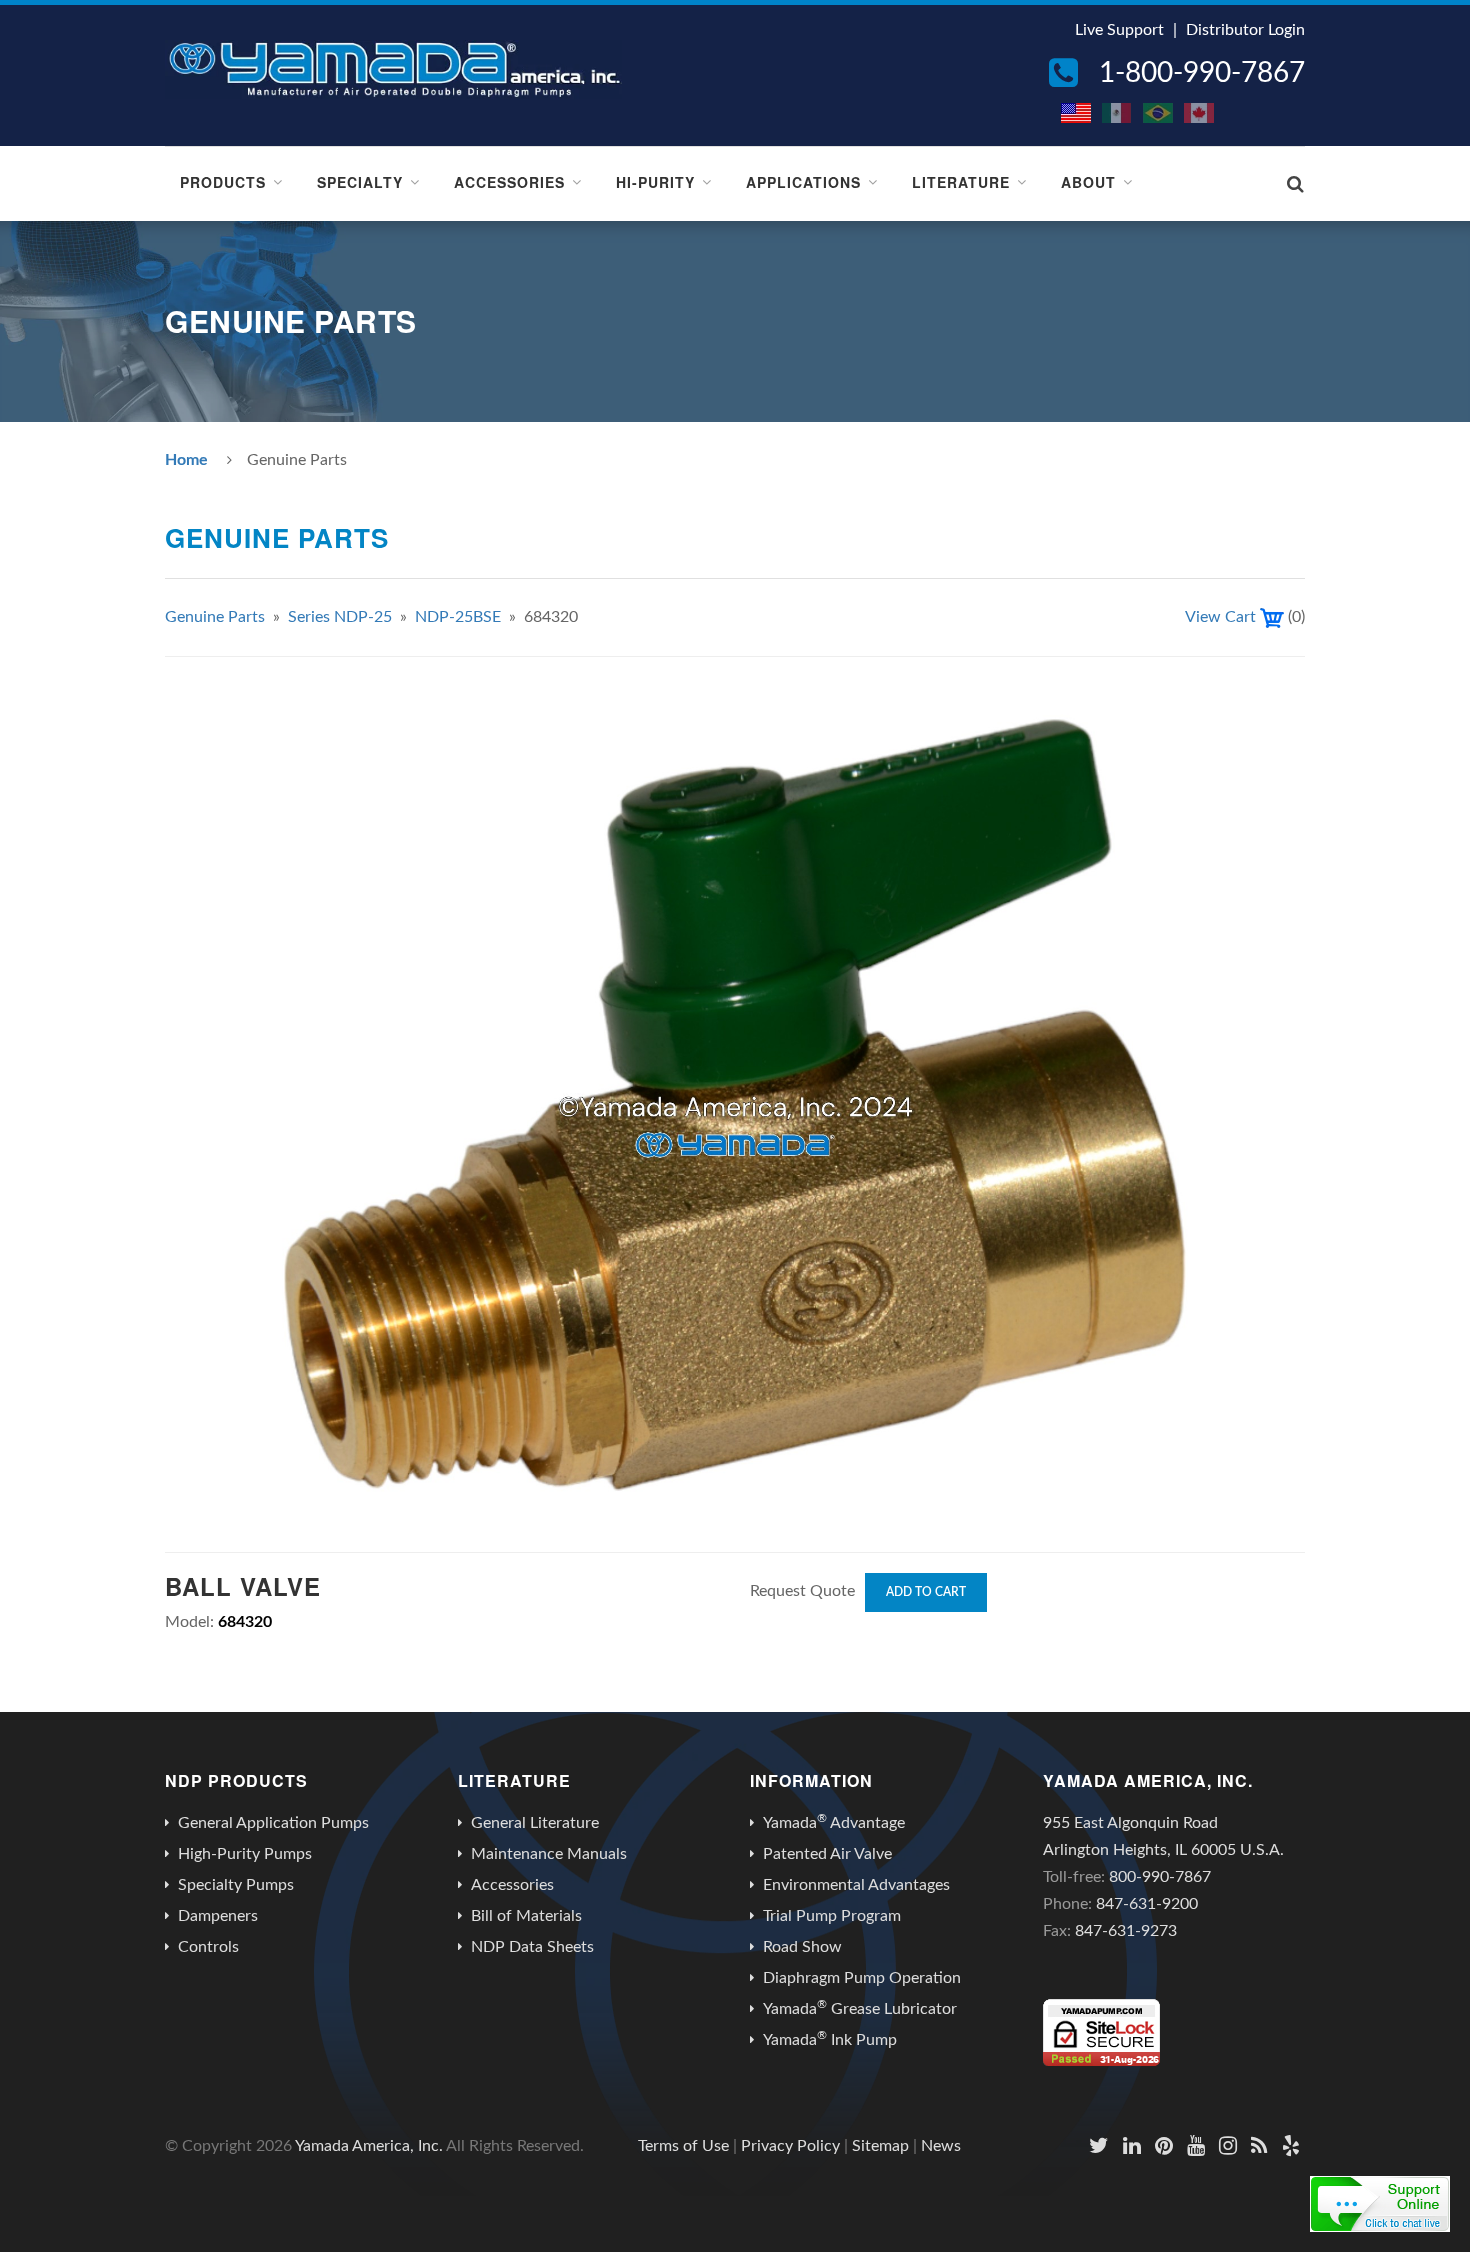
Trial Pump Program (832, 1916)
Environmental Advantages (856, 1885)
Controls (208, 1947)
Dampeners (218, 1916)
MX (1118, 113)
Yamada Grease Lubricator (860, 2008)
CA (1200, 113)
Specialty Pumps (236, 1885)
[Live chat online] (1380, 2204)
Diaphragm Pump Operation (862, 1978)
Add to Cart (926, 1592)
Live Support (1119, 30)
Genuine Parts (215, 617)
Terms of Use (683, 2146)
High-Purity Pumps (245, 1854)
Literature (961, 182)
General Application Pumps (273, 1823)
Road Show (802, 1947)
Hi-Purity (655, 182)
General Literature (535, 1823)
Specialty (360, 182)
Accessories (509, 182)
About (1088, 182)
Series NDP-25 (340, 617)
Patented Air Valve (827, 1854)
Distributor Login (1245, 30)
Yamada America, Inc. (369, 2146)
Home (186, 460)
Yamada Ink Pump (830, 2039)
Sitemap (880, 2146)
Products (223, 182)
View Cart (1220, 617)
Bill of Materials (526, 1916)
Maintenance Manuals (549, 1854)
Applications (803, 182)
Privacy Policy (790, 2146)
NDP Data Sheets (532, 1947)
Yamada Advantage (834, 1822)
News (941, 2146)
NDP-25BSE (458, 617)
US (1077, 113)
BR (1159, 113)
